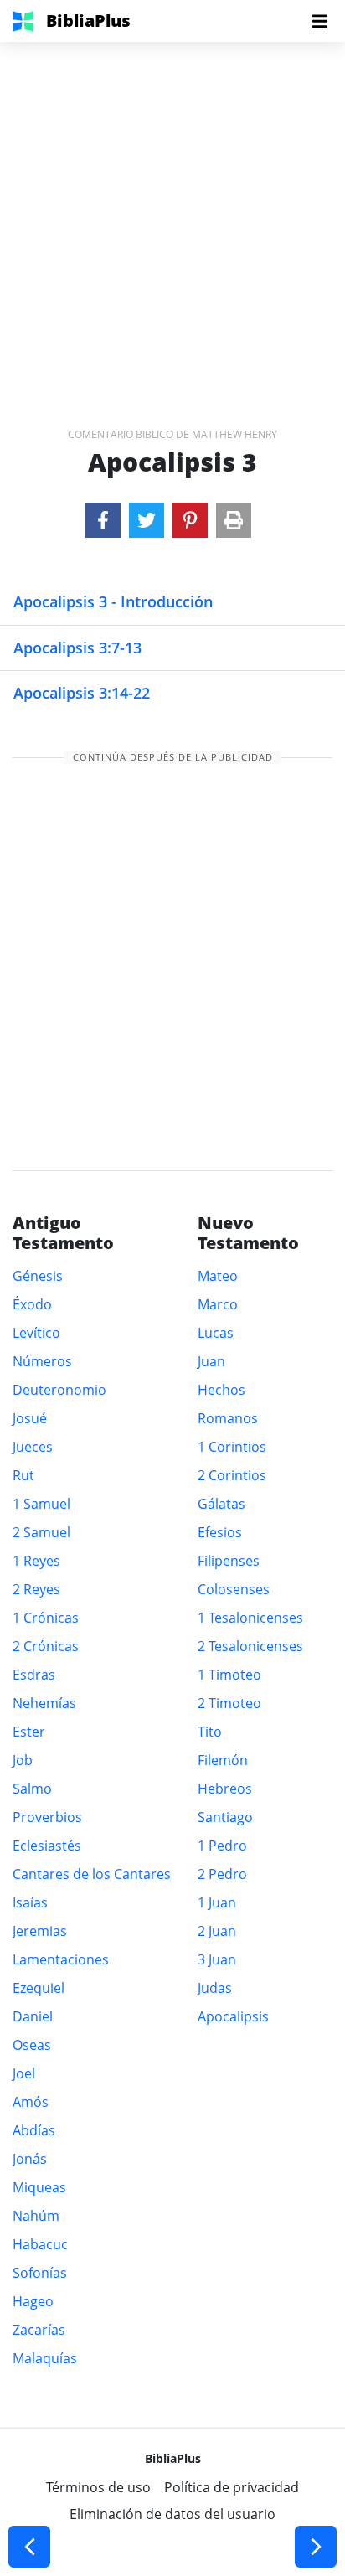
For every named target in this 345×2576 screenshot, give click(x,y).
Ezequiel (39, 1988)
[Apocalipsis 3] (103, 520)
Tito (210, 1732)
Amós (31, 2102)
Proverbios (47, 1817)
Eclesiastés (47, 1846)
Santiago (225, 1817)
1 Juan (217, 1902)
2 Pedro (222, 1874)
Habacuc (40, 2244)
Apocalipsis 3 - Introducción (113, 601)
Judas (215, 1988)
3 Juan (217, 1959)
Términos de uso (98, 2487)
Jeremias (40, 1931)
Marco (218, 1304)
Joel (24, 2073)
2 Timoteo (229, 1703)
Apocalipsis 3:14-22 (82, 693)
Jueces (33, 1447)
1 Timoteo (229, 1675)
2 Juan (217, 1931)
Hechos (221, 1390)
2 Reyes (36, 1589)
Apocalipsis (233, 2016)
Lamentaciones (61, 1959)
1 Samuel (41, 1504)
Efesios (220, 1532)
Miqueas (39, 2187)
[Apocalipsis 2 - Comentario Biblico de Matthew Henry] (29, 2547)
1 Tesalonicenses (250, 1618)
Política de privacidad (232, 2487)
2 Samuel (41, 1532)
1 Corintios (232, 1447)
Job (23, 1760)
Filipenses (229, 1561)
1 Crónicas (46, 1618)
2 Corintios (232, 1475)
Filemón (223, 1760)
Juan (211, 1361)
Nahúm (36, 2216)
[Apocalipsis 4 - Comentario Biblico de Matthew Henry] (316, 2547)
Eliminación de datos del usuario (172, 2514)
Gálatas (221, 1504)
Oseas (32, 2045)
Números (42, 1361)
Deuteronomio (59, 1390)
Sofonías (40, 2273)
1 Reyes (36, 1561)
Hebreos (225, 1789)
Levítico (36, 1333)
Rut (23, 1475)
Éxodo (32, 1304)
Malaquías (45, 2358)
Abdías (34, 2130)
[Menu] (320, 21)
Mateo (218, 1276)
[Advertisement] (172, 214)
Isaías (30, 1902)
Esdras (34, 1675)
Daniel (33, 2016)
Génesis (38, 1276)
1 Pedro (222, 1846)
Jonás (30, 2159)
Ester (29, 1732)
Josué (30, 1418)
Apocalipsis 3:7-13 (77, 648)
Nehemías (44, 1703)
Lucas (216, 1333)
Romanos (228, 1418)
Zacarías (39, 2330)
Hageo (33, 2301)
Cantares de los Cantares (92, 1874)
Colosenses (234, 1589)
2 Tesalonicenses (250, 1646)
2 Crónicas (46, 1646)
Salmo (32, 1789)
